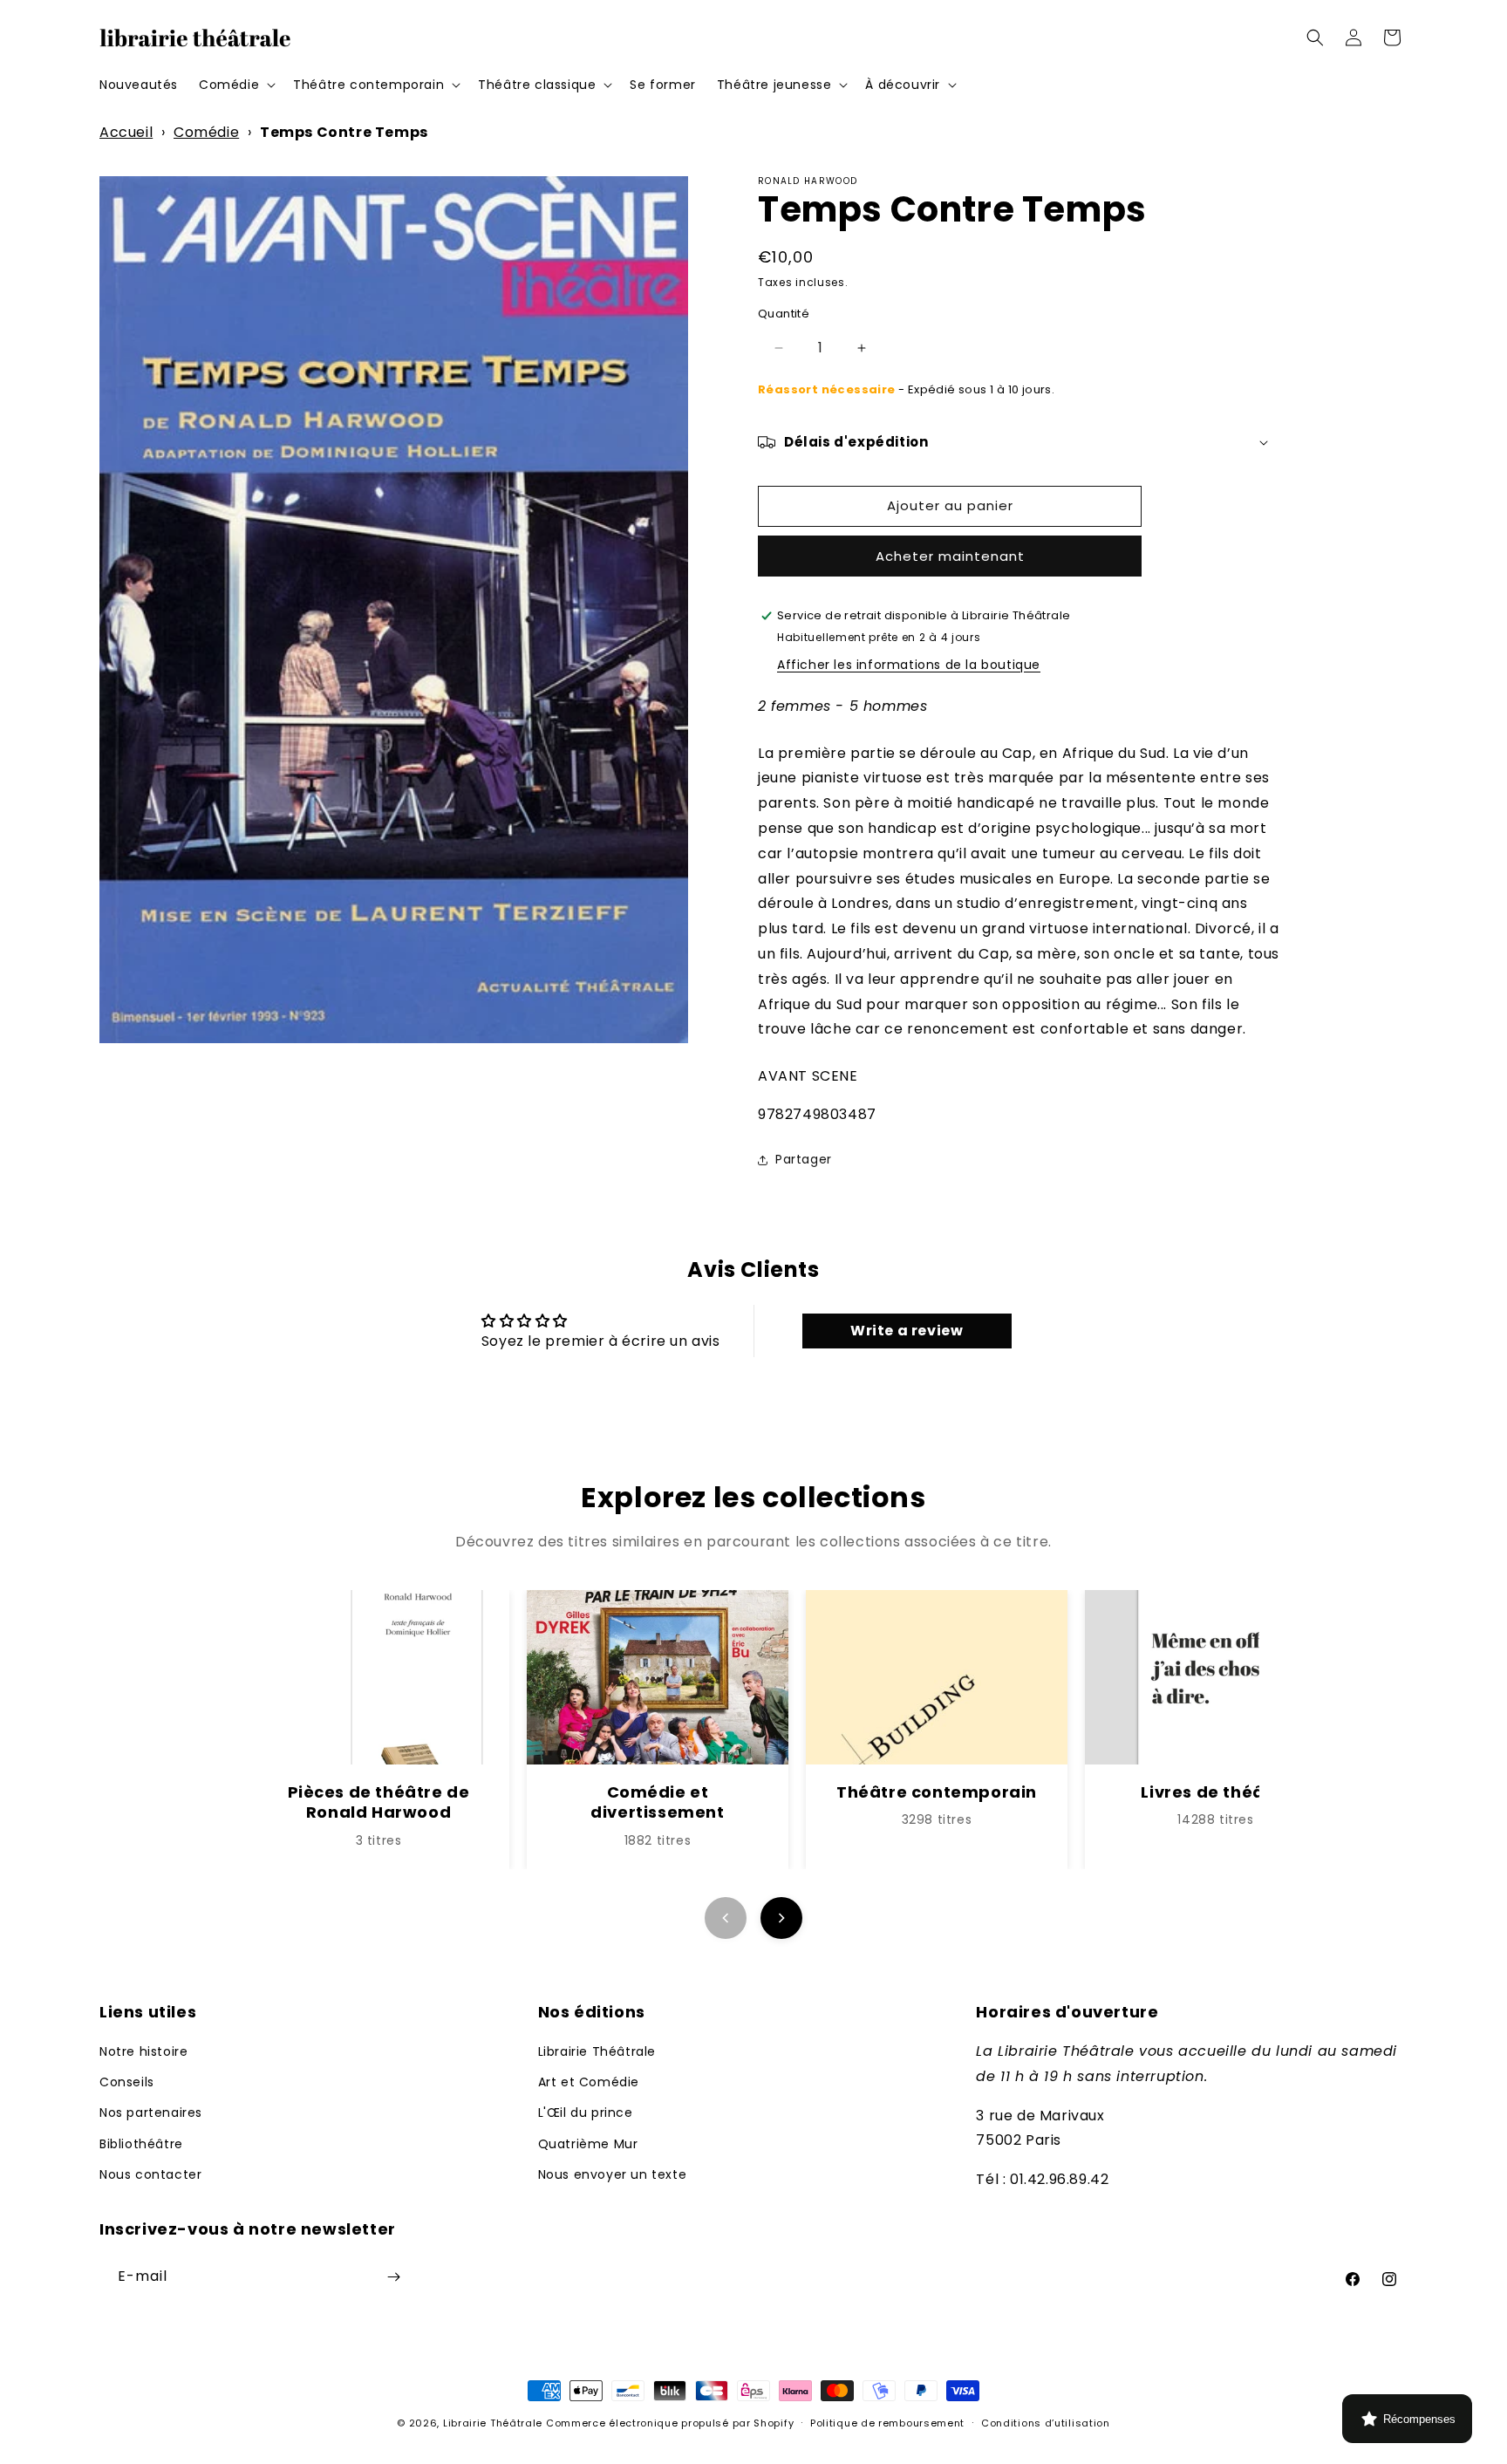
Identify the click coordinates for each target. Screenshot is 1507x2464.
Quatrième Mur (588, 2144)
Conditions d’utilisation (1046, 2423)
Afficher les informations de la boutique (909, 665)
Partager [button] (804, 1159)
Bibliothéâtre (141, 2144)
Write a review (907, 1331)
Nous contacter (150, 2174)
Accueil (126, 132)
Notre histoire (143, 2051)
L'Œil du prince (586, 2112)
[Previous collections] (726, 1918)
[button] (235, 85)
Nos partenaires (151, 2112)
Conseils (127, 2082)
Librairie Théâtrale (597, 2051)
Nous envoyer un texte (613, 2174)
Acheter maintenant (950, 556)
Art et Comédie (589, 2082)
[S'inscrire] (393, 2277)
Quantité (784, 314)
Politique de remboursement (887, 2423)
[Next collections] (781, 1918)
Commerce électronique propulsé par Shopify (670, 2423)
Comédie (206, 132)
